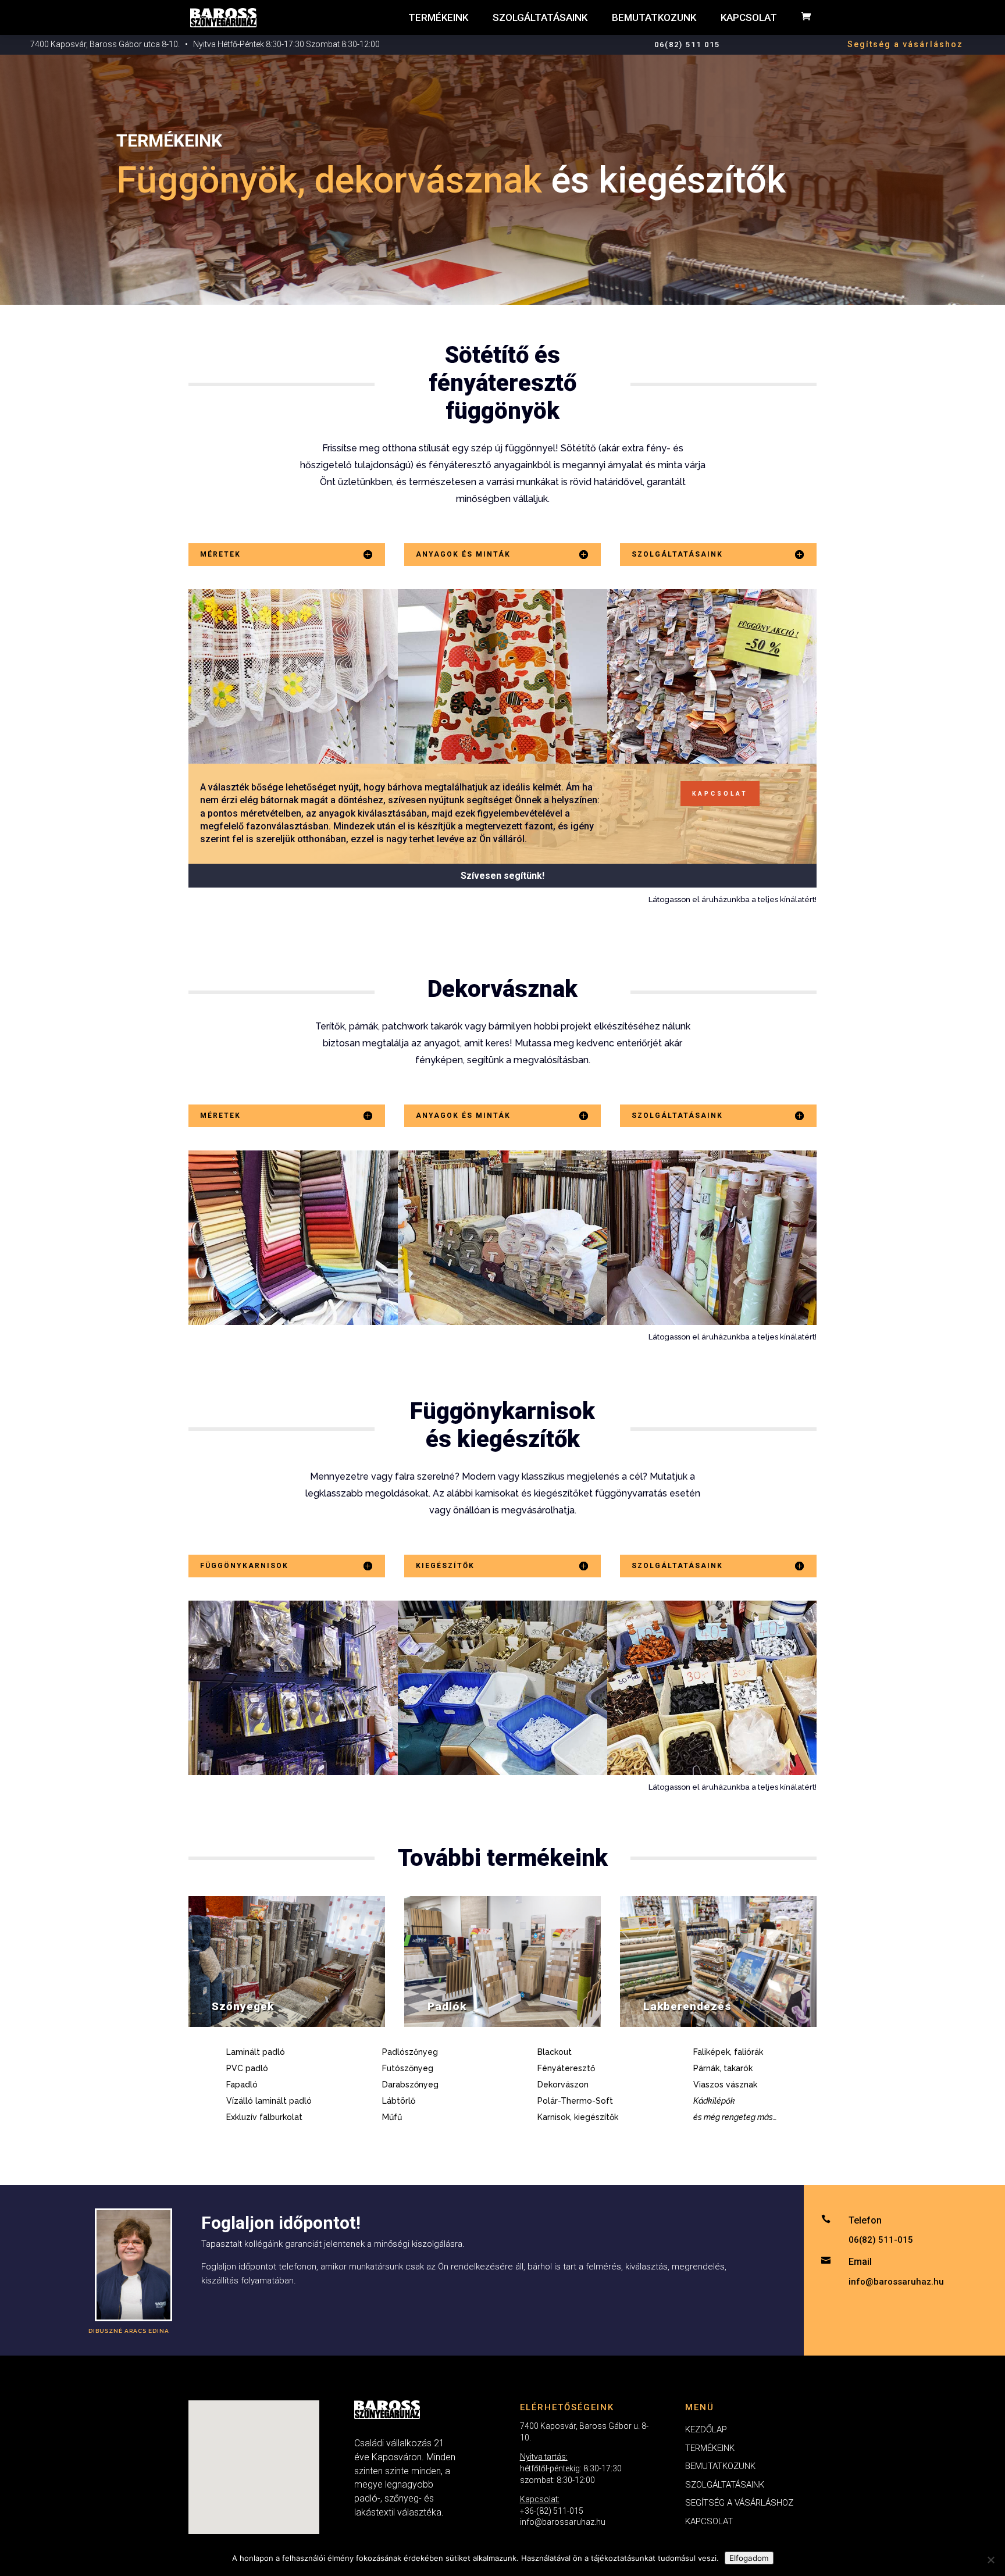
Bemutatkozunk (654, 17)
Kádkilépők (714, 2101)
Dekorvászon (563, 2085)
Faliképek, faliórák (728, 2052)
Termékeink (438, 17)
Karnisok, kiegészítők (578, 2117)
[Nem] (990, 2560)
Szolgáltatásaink (540, 17)
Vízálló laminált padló (269, 2101)
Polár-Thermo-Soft (575, 2101)
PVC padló (247, 2068)
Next (804, 676)
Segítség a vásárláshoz (905, 44)
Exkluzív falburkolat (264, 2117)
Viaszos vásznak (725, 2085)
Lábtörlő (399, 2101)
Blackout (555, 2052)
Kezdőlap (706, 2429)
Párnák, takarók (723, 2068)
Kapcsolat (749, 17)
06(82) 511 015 (687, 44)
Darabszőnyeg (410, 2085)
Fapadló (242, 2085)
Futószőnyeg (408, 2068)
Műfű (392, 2117)
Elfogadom (749, 2558)
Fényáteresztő (566, 2068)
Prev (206, 676)
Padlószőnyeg (410, 2052)
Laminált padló (256, 2052)
